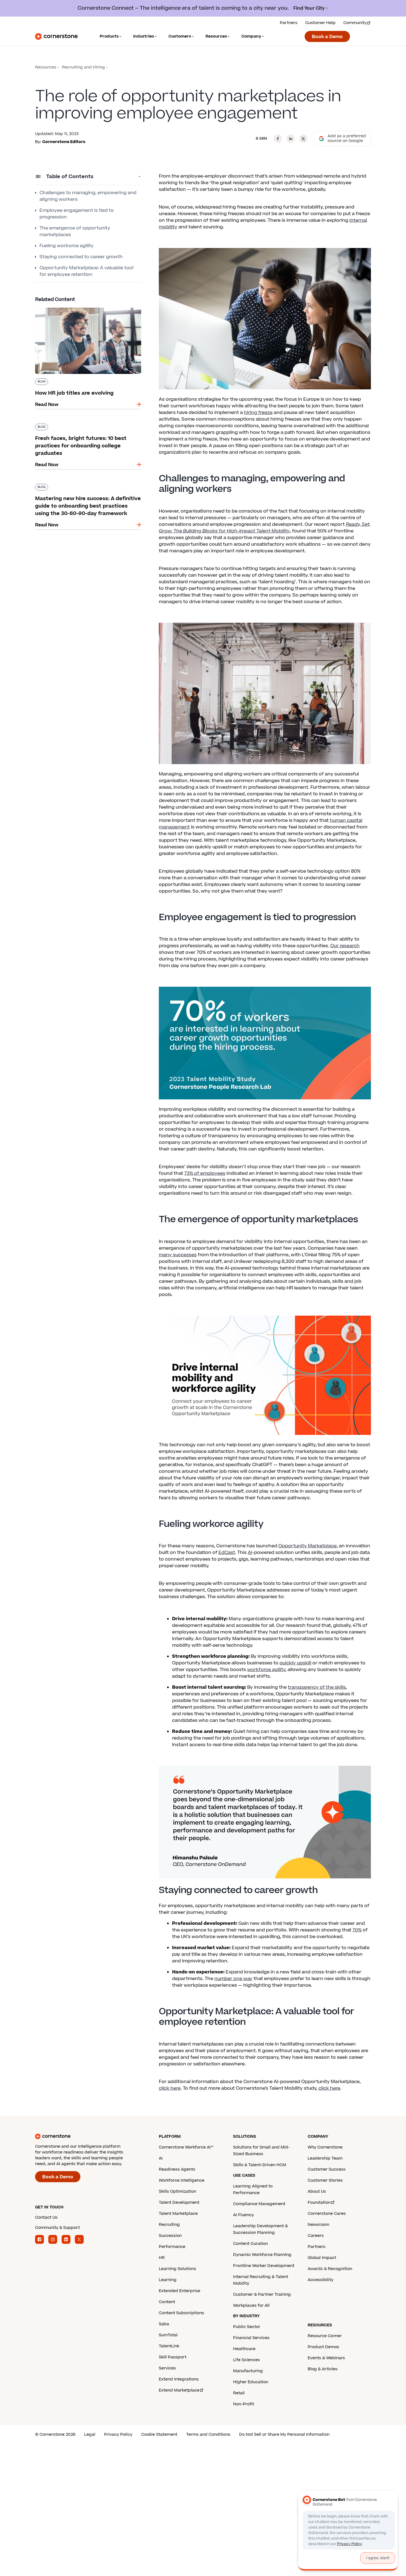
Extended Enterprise (180, 2291)
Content (167, 2302)
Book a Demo (327, 37)
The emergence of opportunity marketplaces (75, 231)
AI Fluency (243, 2215)
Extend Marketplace (179, 2390)
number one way (233, 1979)
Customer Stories (325, 2180)
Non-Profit (244, 2404)
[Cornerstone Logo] (56, 36)
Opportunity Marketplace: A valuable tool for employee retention (86, 271)
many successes (178, 1255)
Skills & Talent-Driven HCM (260, 2165)
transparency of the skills (317, 1687)
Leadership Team (325, 2158)
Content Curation (251, 2244)
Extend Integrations (179, 2379)
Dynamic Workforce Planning (262, 2255)
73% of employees (205, 1173)
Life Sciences (247, 2360)
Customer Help (320, 23)
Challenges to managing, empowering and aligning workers (88, 196)
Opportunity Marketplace (308, 1546)
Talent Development (179, 2202)
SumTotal (168, 2335)
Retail (239, 2393)
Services (167, 2368)
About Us (317, 2191)
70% (357, 1930)
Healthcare (244, 2349)
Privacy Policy (118, 2434)
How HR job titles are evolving (68, 307)
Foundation (319, 2202)
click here (170, 2088)
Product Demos (323, 2347)
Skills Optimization (177, 2191)
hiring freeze (258, 413)
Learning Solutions (177, 2269)
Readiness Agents (177, 2169)
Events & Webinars (326, 2358)
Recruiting (169, 2225)
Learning (168, 2280)
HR (162, 2258)
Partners (289, 23)
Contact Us (46, 2217)
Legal (90, 2434)
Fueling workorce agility (67, 246)
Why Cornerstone (325, 2147)
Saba (164, 2324)
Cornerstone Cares (327, 2214)
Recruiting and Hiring (83, 67)
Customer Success (327, 2169)
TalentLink (169, 2346)
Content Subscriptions (181, 2313)
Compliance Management (259, 2204)
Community (355, 23)
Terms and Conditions (208, 2434)
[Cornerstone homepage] (88, 2136)
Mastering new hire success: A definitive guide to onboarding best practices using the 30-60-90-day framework (88, 489)
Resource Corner (325, 2336)
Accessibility (321, 2280)
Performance (172, 2247)
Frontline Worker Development (264, 2266)
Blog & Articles (323, 2369)
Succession (170, 2236)
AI (250, 1553)
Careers (316, 2236)
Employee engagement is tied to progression (77, 214)
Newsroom (318, 2225)
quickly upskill (295, 1663)
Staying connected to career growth (81, 257)
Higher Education (251, 2382)
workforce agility (266, 1670)
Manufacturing (248, 2371)
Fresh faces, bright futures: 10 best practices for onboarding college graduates (85, 426)
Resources (46, 67)
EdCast (227, 1553)
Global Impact (322, 2258)
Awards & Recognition (330, 2269)
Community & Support (57, 2228)
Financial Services (251, 2338)
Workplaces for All (251, 2306)
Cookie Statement (159, 2434)
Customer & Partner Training (262, 2294)
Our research (345, 946)
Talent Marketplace (178, 2214)
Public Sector (247, 2327)
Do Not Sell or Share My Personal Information (284, 2434)
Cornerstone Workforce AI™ (186, 2147)
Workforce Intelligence (182, 2180)
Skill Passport (173, 2357)
